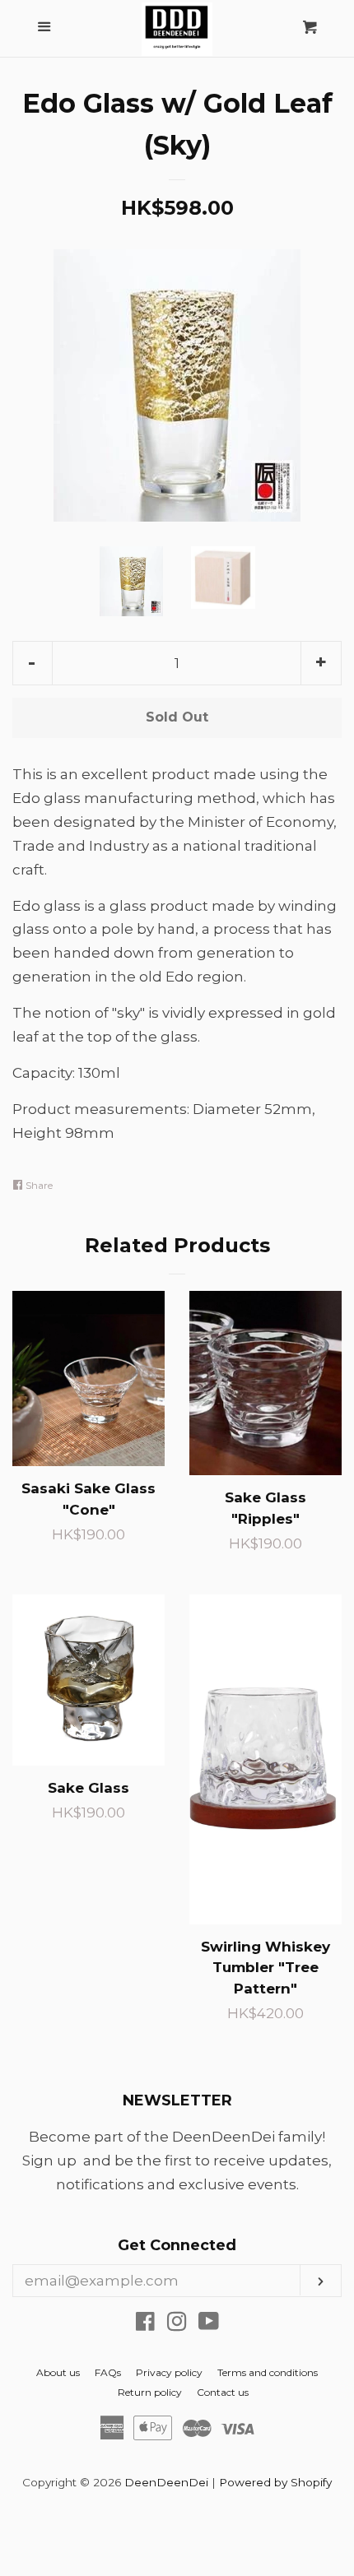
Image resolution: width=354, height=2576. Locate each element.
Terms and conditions (268, 2372)
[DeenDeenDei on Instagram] (177, 2324)
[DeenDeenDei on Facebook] (145, 2324)
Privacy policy (169, 2372)
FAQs (108, 2372)
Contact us (223, 2392)
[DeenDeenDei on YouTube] (209, 2324)
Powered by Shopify (275, 2482)
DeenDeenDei (166, 2482)
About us (58, 2372)
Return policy (150, 2392)
